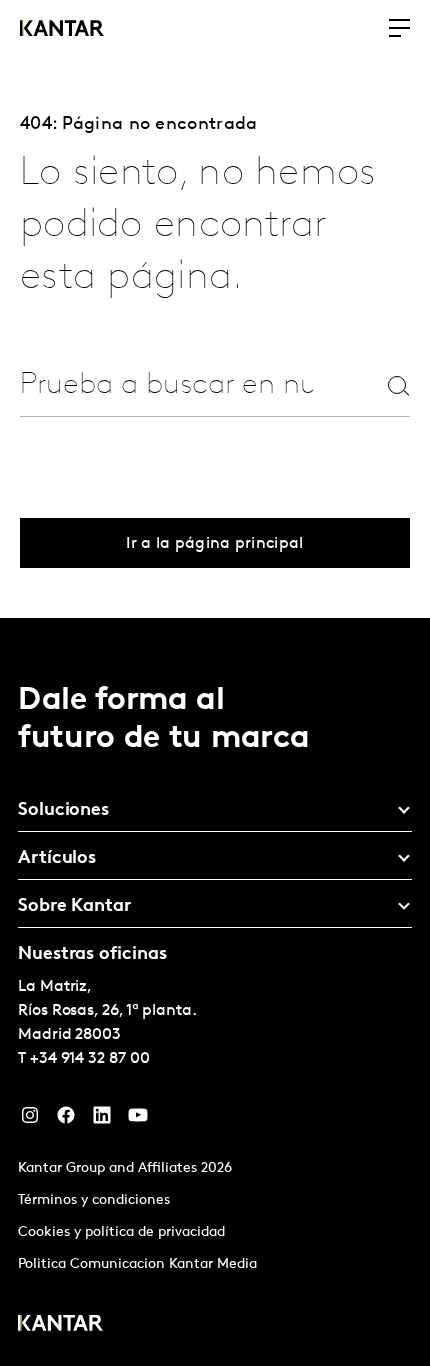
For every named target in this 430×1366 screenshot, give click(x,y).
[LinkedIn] (102, 1120)
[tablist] (215, 992)
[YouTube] (138, 1120)
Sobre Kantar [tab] (74, 907)
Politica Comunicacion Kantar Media (137, 1264)
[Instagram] (30, 1120)
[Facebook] (66, 1120)
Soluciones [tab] (63, 811)
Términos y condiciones (94, 1200)
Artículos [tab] (57, 859)
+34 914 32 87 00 (90, 1059)
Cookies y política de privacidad (121, 1232)
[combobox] (166, 385)
